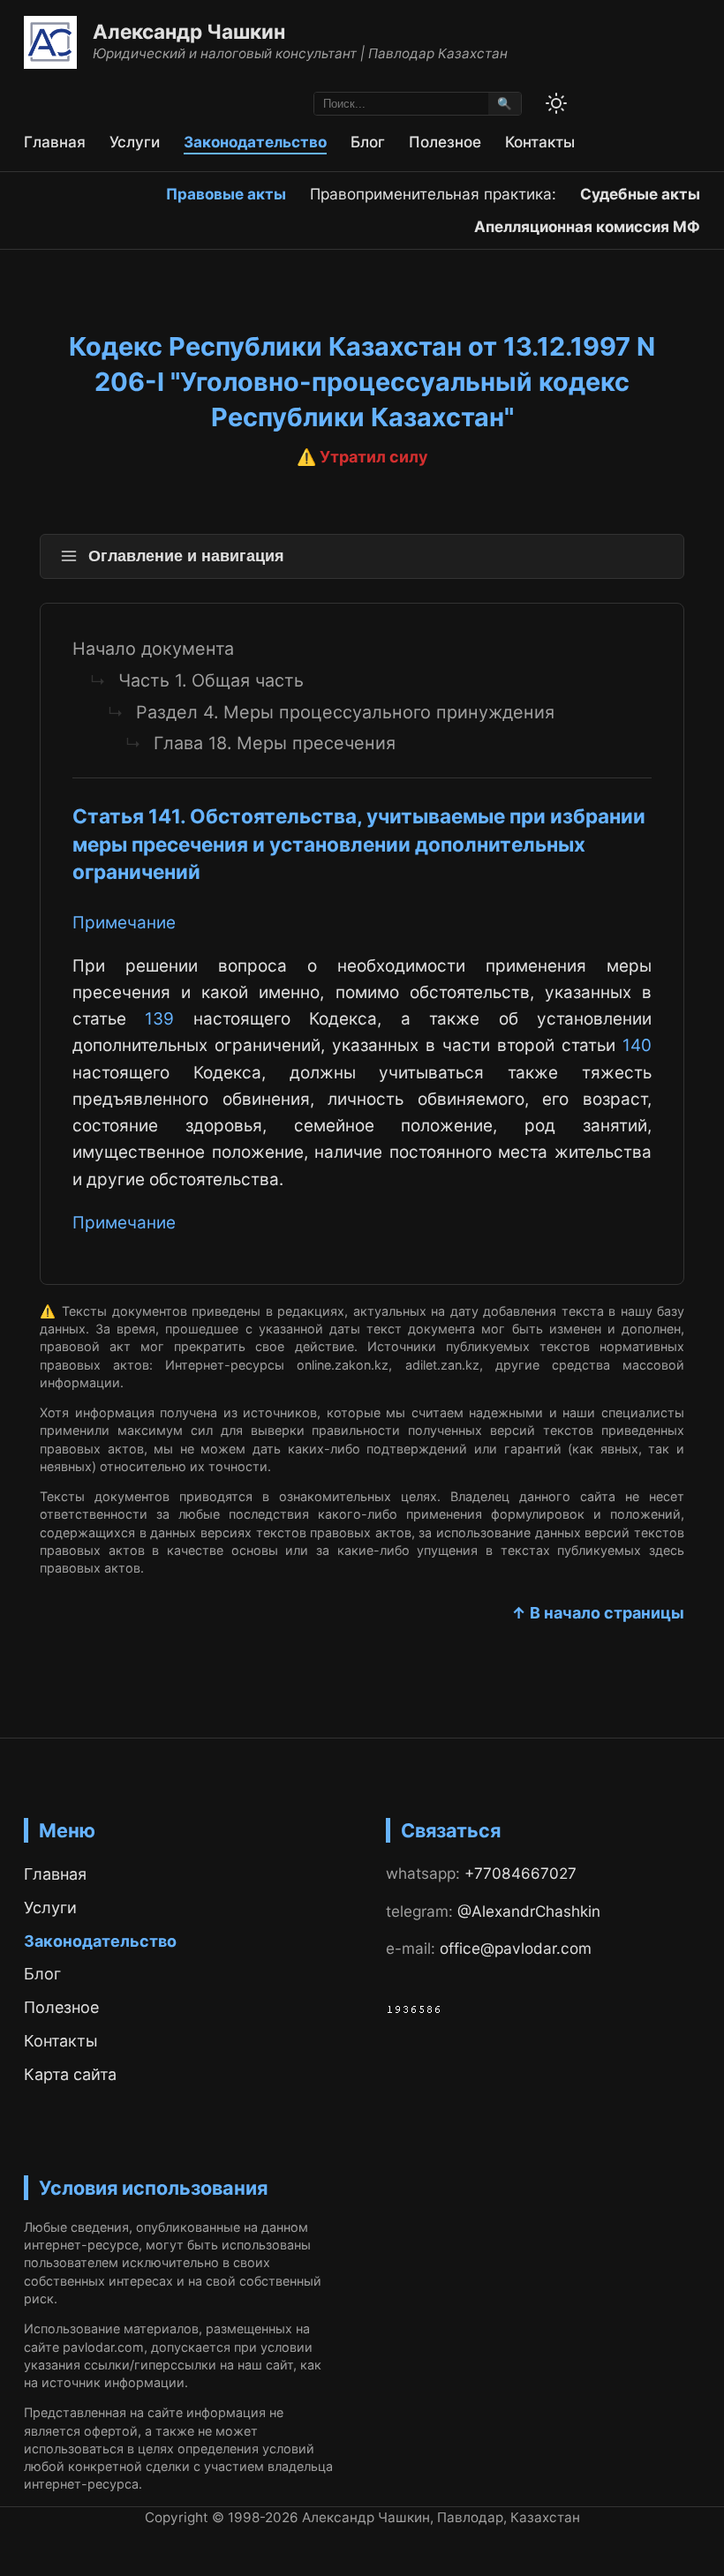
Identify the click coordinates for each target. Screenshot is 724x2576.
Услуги (135, 142)
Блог (368, 142)
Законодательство (255, 142)
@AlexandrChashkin (529, 1911)
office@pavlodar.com (516, 1948)
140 (637, 1045)
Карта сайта (70, 2074)
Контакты (540, 142)
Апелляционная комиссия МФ (587, 226)
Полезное (445, 142)
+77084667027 (520, 1873)
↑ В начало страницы (598, 1613)
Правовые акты (226, 194)
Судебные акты (640, 194)
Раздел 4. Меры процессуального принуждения (345, 712)
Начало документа (153, 649)
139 (159, 1019)
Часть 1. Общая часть (211, 680)
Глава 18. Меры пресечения (275, 743)
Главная (55, 142)
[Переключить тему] (556, 103)
